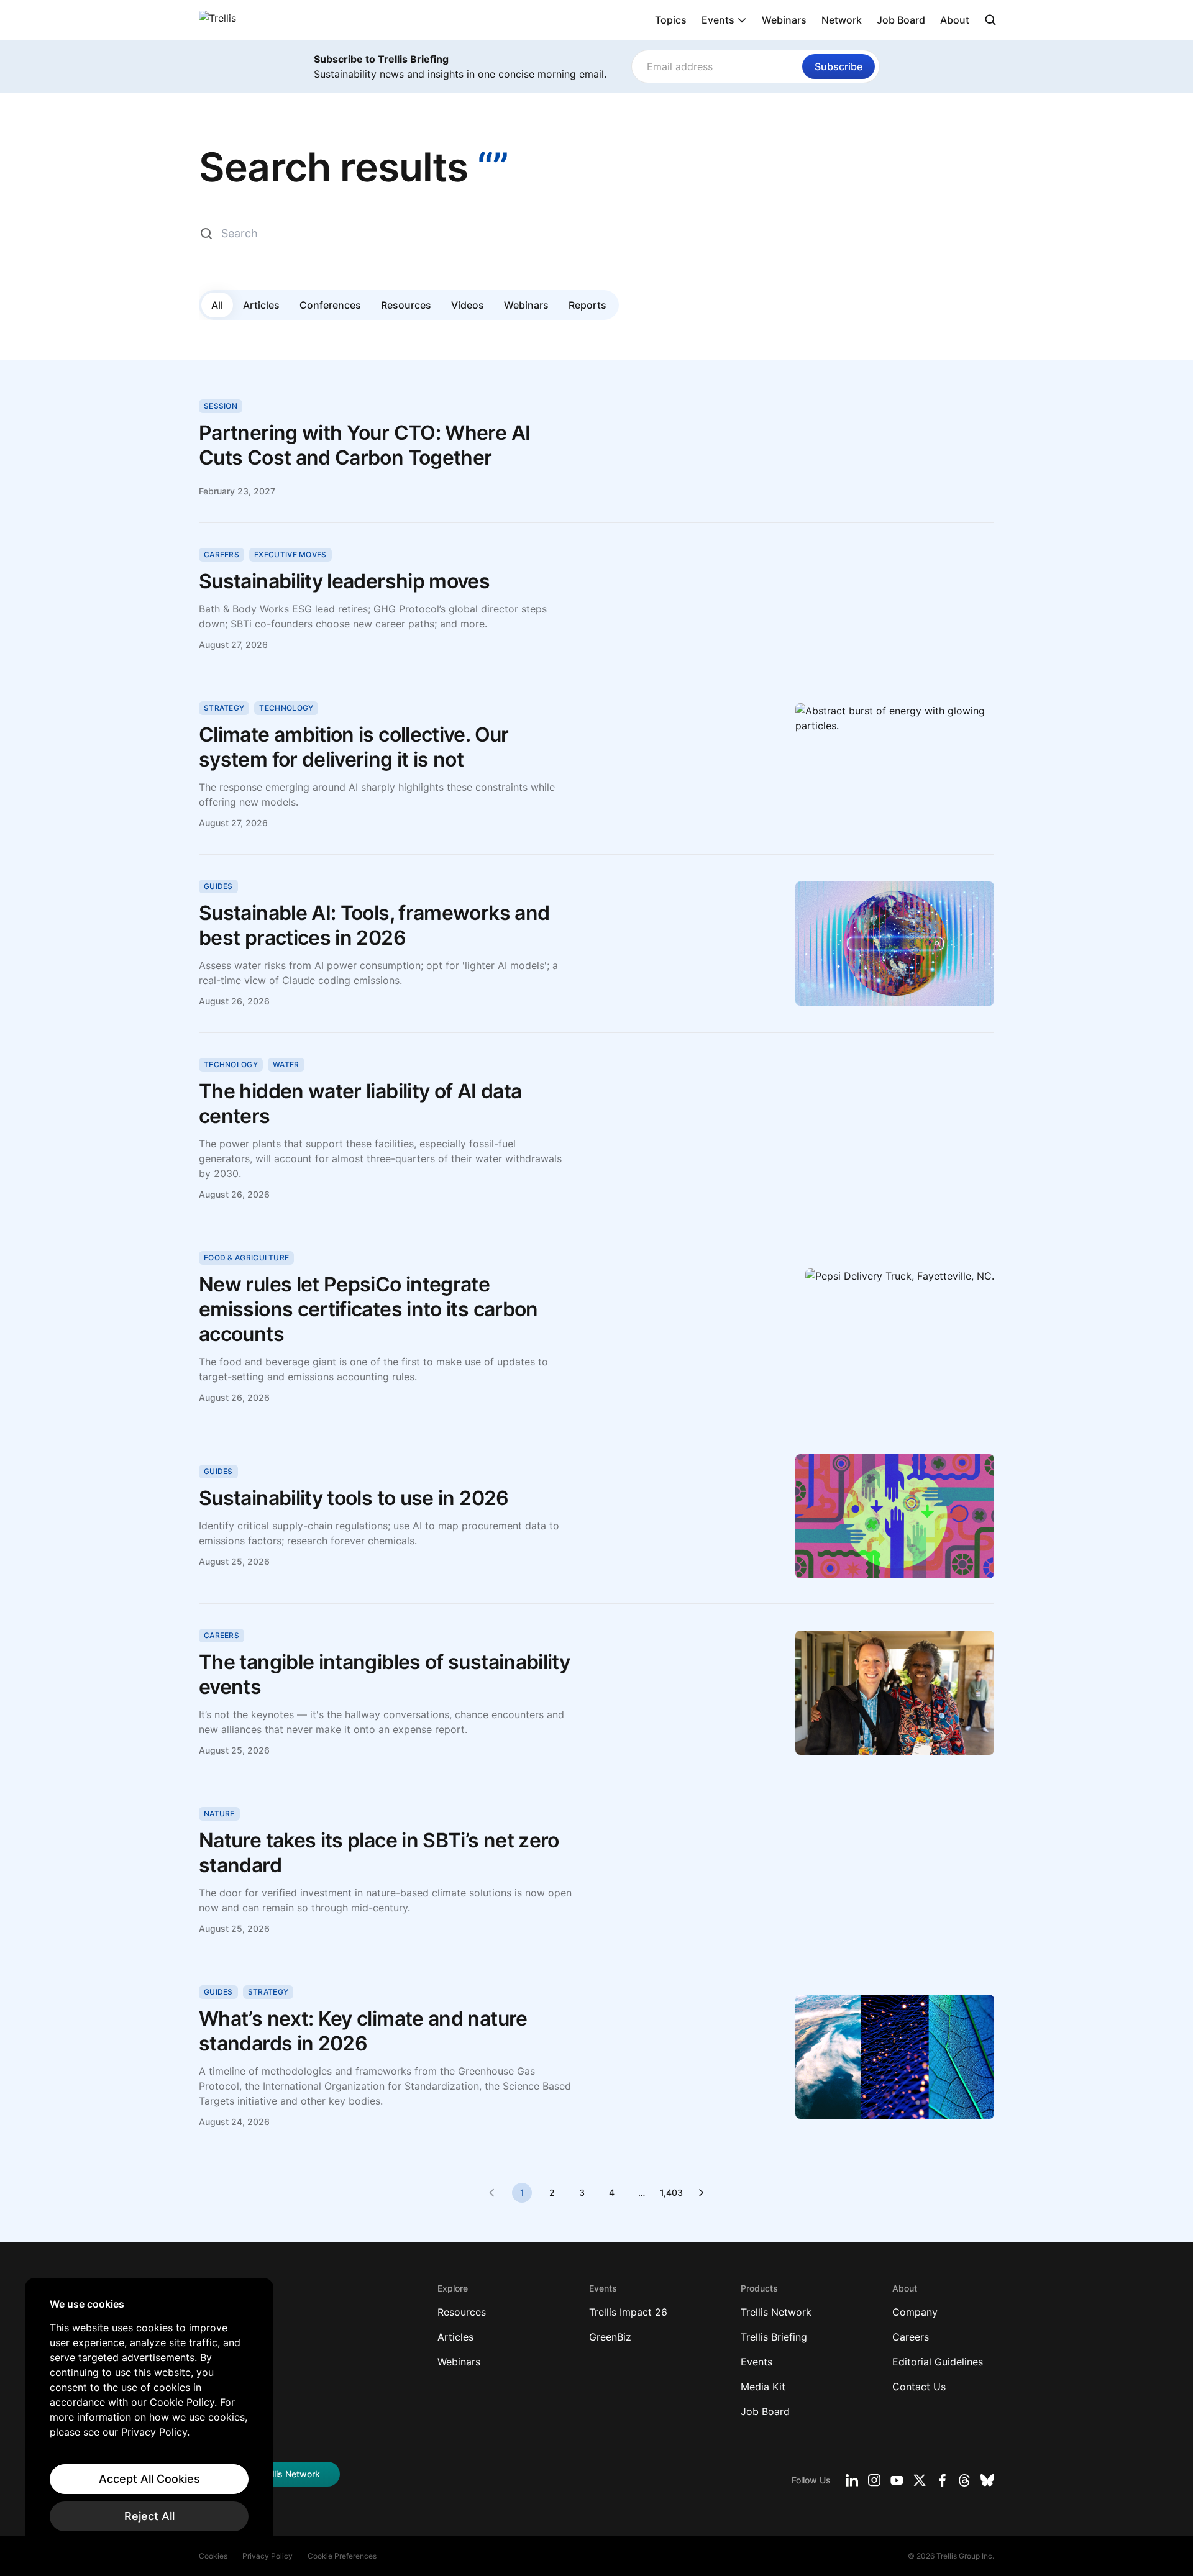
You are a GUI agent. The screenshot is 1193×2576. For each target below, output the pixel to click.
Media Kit (763, 2387)
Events (718, 20)
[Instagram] (874, 2480)
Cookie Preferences (342, 2556)
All (217, 305)
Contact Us (919, 2387)
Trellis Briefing (774, 2337)
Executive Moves (290, 554)
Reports (587, 305)
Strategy (224, 708)
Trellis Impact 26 (628, 2312)
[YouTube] (897, 2480)
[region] (149, 2414)
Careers (222, 554)
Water (286, 1064)
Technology (286, 708)
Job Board (901, 20)
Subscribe (839, 66)
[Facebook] (942, 2480)
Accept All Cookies (149, 2479)
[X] (920, 2480)
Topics (671, 20)
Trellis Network (776, 2312)
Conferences (330, 305)
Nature (219, 1814)
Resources (406, 305)
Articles (261, 305)
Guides (218, 886)
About (955, 20)
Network (842, 20)
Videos (468, 305)
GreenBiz (610, 2337)
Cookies (213, 2556)
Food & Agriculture (246, 1258)
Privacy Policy (267, 2556)
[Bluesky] (987, 2480)
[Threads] (964, 2480)
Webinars (784, 20)
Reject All (149, 2516)
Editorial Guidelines (938, 2362)
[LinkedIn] (852, 2480)
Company (915, 2312)
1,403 (671, 2192)
